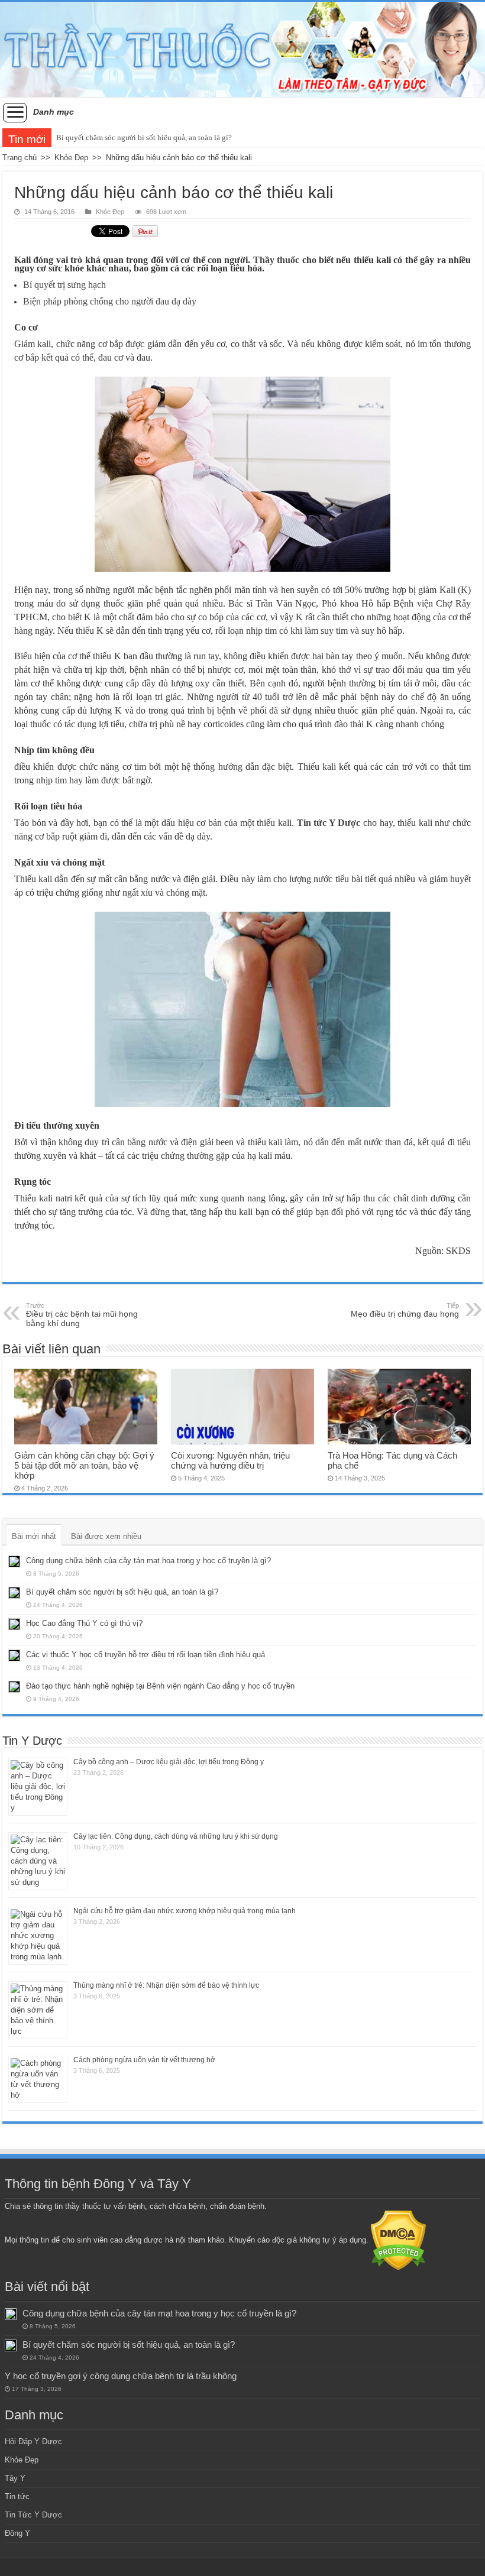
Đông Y (17, 2533)
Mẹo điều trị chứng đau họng (405, 1310)
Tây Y (15, 2478)
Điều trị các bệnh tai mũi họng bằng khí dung (82, 1315)
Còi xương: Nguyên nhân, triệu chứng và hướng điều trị (230, 1460)
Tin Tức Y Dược (33, 2515)
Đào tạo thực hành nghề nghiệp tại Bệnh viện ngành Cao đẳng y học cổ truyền (160, 1686)
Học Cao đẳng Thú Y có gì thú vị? (84, 1623)
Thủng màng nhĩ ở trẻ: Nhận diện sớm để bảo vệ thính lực (166, 1985)
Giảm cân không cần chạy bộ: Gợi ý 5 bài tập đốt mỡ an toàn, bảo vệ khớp (84, 1465)
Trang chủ (20, 158)
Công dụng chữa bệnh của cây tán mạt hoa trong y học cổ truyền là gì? (148, 1561)
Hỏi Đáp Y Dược (33, 2441)
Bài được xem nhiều (106, 1536)
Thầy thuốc (276, 260)
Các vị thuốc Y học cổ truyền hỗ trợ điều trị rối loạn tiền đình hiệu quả (145, 1655)
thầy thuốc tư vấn (96, 2206)
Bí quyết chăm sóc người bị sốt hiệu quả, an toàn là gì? (144, 137)
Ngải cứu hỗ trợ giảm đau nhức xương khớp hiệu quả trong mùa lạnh (185, 1911)
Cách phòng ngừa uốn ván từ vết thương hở (144, 2060)
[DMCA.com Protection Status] (398, 2240)
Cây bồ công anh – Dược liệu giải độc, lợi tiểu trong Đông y (169, 1762)
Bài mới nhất (34, 1536)
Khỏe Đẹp (71, 158)
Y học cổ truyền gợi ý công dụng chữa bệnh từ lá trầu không (121, 2376)
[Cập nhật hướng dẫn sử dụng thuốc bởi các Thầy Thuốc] (242, 49)
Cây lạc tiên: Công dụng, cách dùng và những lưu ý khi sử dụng (176, 1836)
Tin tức (17, 2496)
